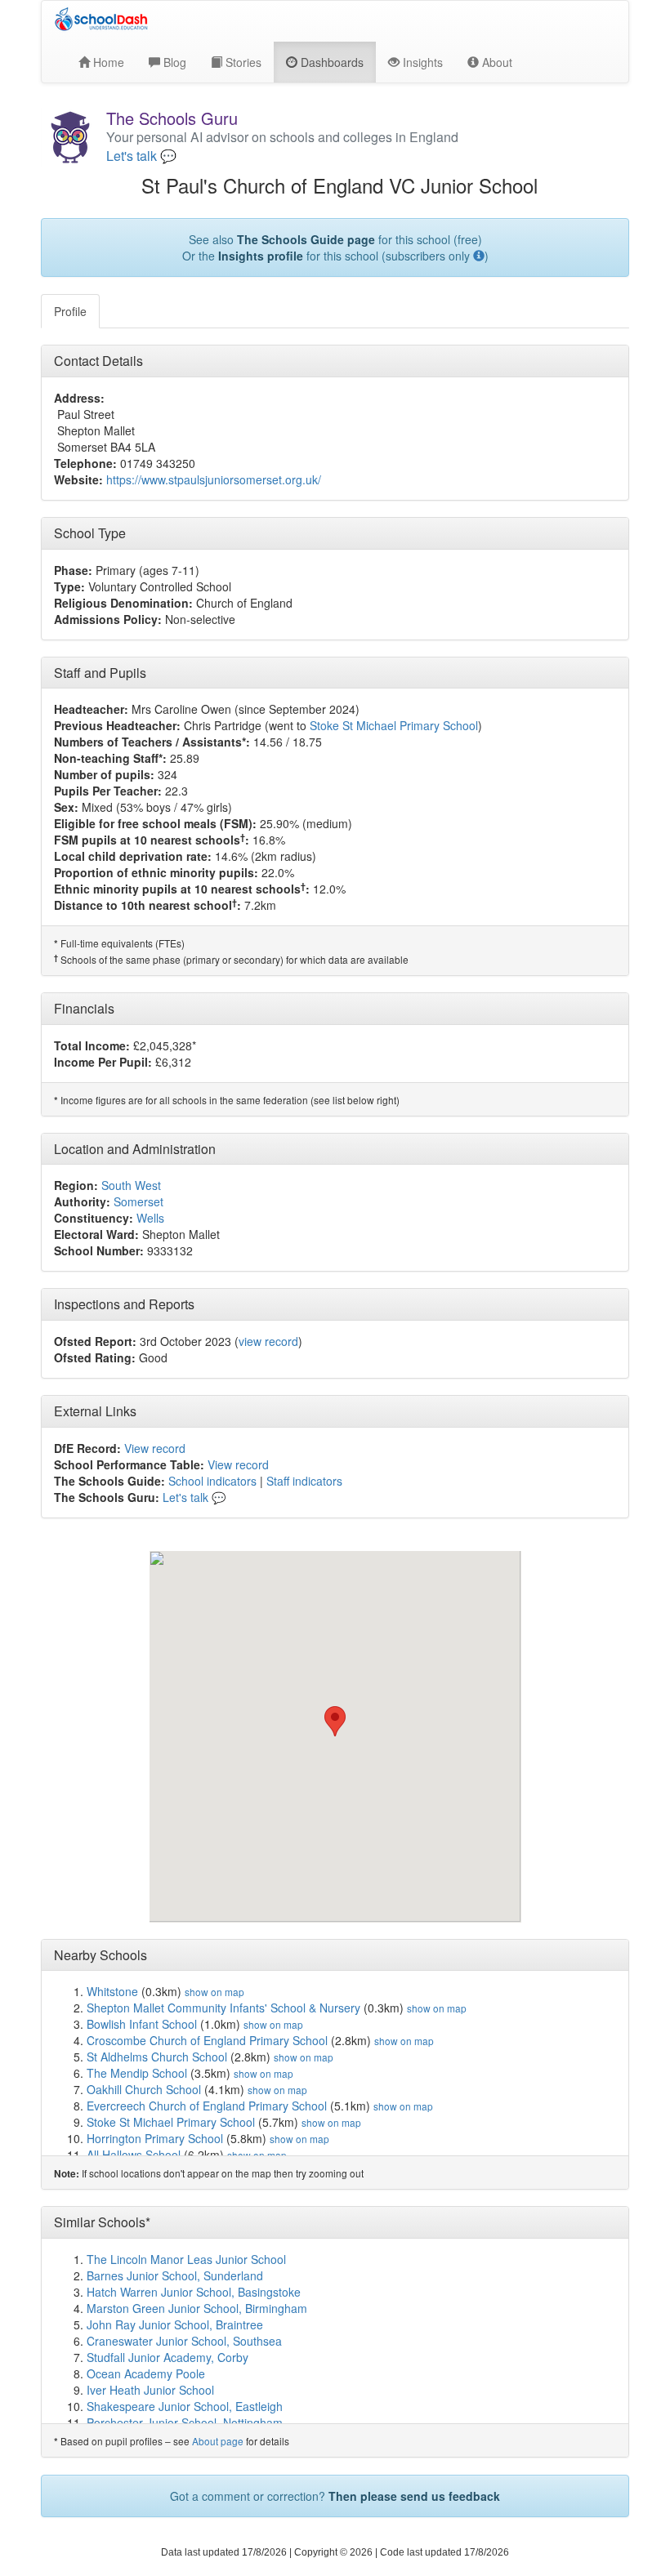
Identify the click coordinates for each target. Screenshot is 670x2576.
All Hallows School (134, 2155)
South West (131, 1185)
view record (268, 1341)
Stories (242, 62)
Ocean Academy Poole (146, 2373)
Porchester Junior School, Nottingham (185, 2422)
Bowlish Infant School (142, 2024)
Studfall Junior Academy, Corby (167, 2357)
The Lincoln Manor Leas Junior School (186, 2259)
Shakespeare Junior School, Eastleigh (185, 2406)
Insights (421, 62)
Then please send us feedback (414, 2496)
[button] (335, 1721)
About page (218, 2441)
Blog (173, 62)
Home (107, 62)
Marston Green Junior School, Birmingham (197, 2308)
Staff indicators (304, 1481)
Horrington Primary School (155, 2138)
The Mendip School (137, 2073)
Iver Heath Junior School (150, 2390)
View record (155, 1448)
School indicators (212, 1481)
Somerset (138, 1201)
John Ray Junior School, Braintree (175, 2324)
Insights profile (261, 256)
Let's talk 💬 (141, 156)
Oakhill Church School (144, 2089)
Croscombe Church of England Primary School (207, 2040)
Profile (70, 311)
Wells (150, 1218)
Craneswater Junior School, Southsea (184, 2341)
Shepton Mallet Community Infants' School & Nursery (223, 2008)
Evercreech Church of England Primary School (207, 2106)
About (496, 62)
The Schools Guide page (306, 239)
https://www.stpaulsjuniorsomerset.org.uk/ (214, 479)
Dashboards (331, 62)
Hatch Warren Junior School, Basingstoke (194, 2292)
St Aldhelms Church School (157, 2057)
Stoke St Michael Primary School (394, 725)
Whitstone (112, 1991)
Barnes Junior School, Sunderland (175, 2275)
